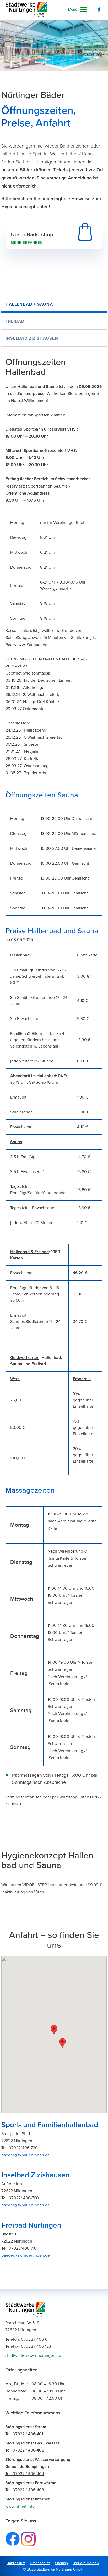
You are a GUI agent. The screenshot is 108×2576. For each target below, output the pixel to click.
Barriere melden (86, 2563)
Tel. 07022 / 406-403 (25, 2490)
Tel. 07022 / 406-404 (25, 2474)
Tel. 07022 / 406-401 (24, 2434)
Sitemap (61, 2563)
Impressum (16, 2563)
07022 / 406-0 (26, 2339)
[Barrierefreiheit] (99, 10)
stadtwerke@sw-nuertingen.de (33, 2356)
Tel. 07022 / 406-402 (25, 2450)
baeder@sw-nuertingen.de (26, 2155)
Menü (73, 10)
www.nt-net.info (20, 2506)
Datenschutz (40, 2563)
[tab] (54, 304)
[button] (54, 2030)
